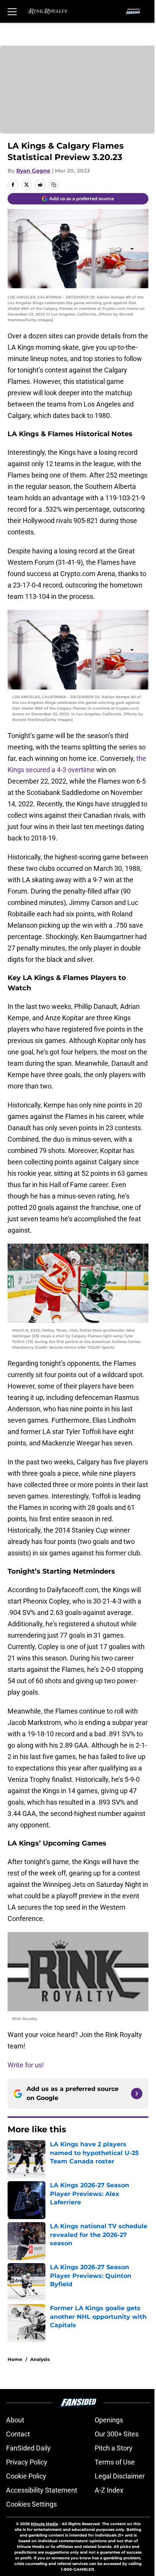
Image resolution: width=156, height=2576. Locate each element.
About (15, 2420)
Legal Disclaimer (120, 2476)
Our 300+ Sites (117, 2434)
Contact (18, 2434)
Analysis (40, 2359)
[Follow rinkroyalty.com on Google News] (137, 2094)
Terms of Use (115, 2462)
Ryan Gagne (33, 171)
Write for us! (26, 2065)
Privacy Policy (27, 2462)
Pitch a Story (114, 2448)
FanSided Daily (28, 2448)
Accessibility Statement (42, 2490)
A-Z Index (109, 2490)
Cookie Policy (26, 2476)
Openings (109, 2420)
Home (15, 2359)
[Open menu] (12, 11)
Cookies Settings (31, 2504)
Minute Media (44, 2524)
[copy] (54, 185)
